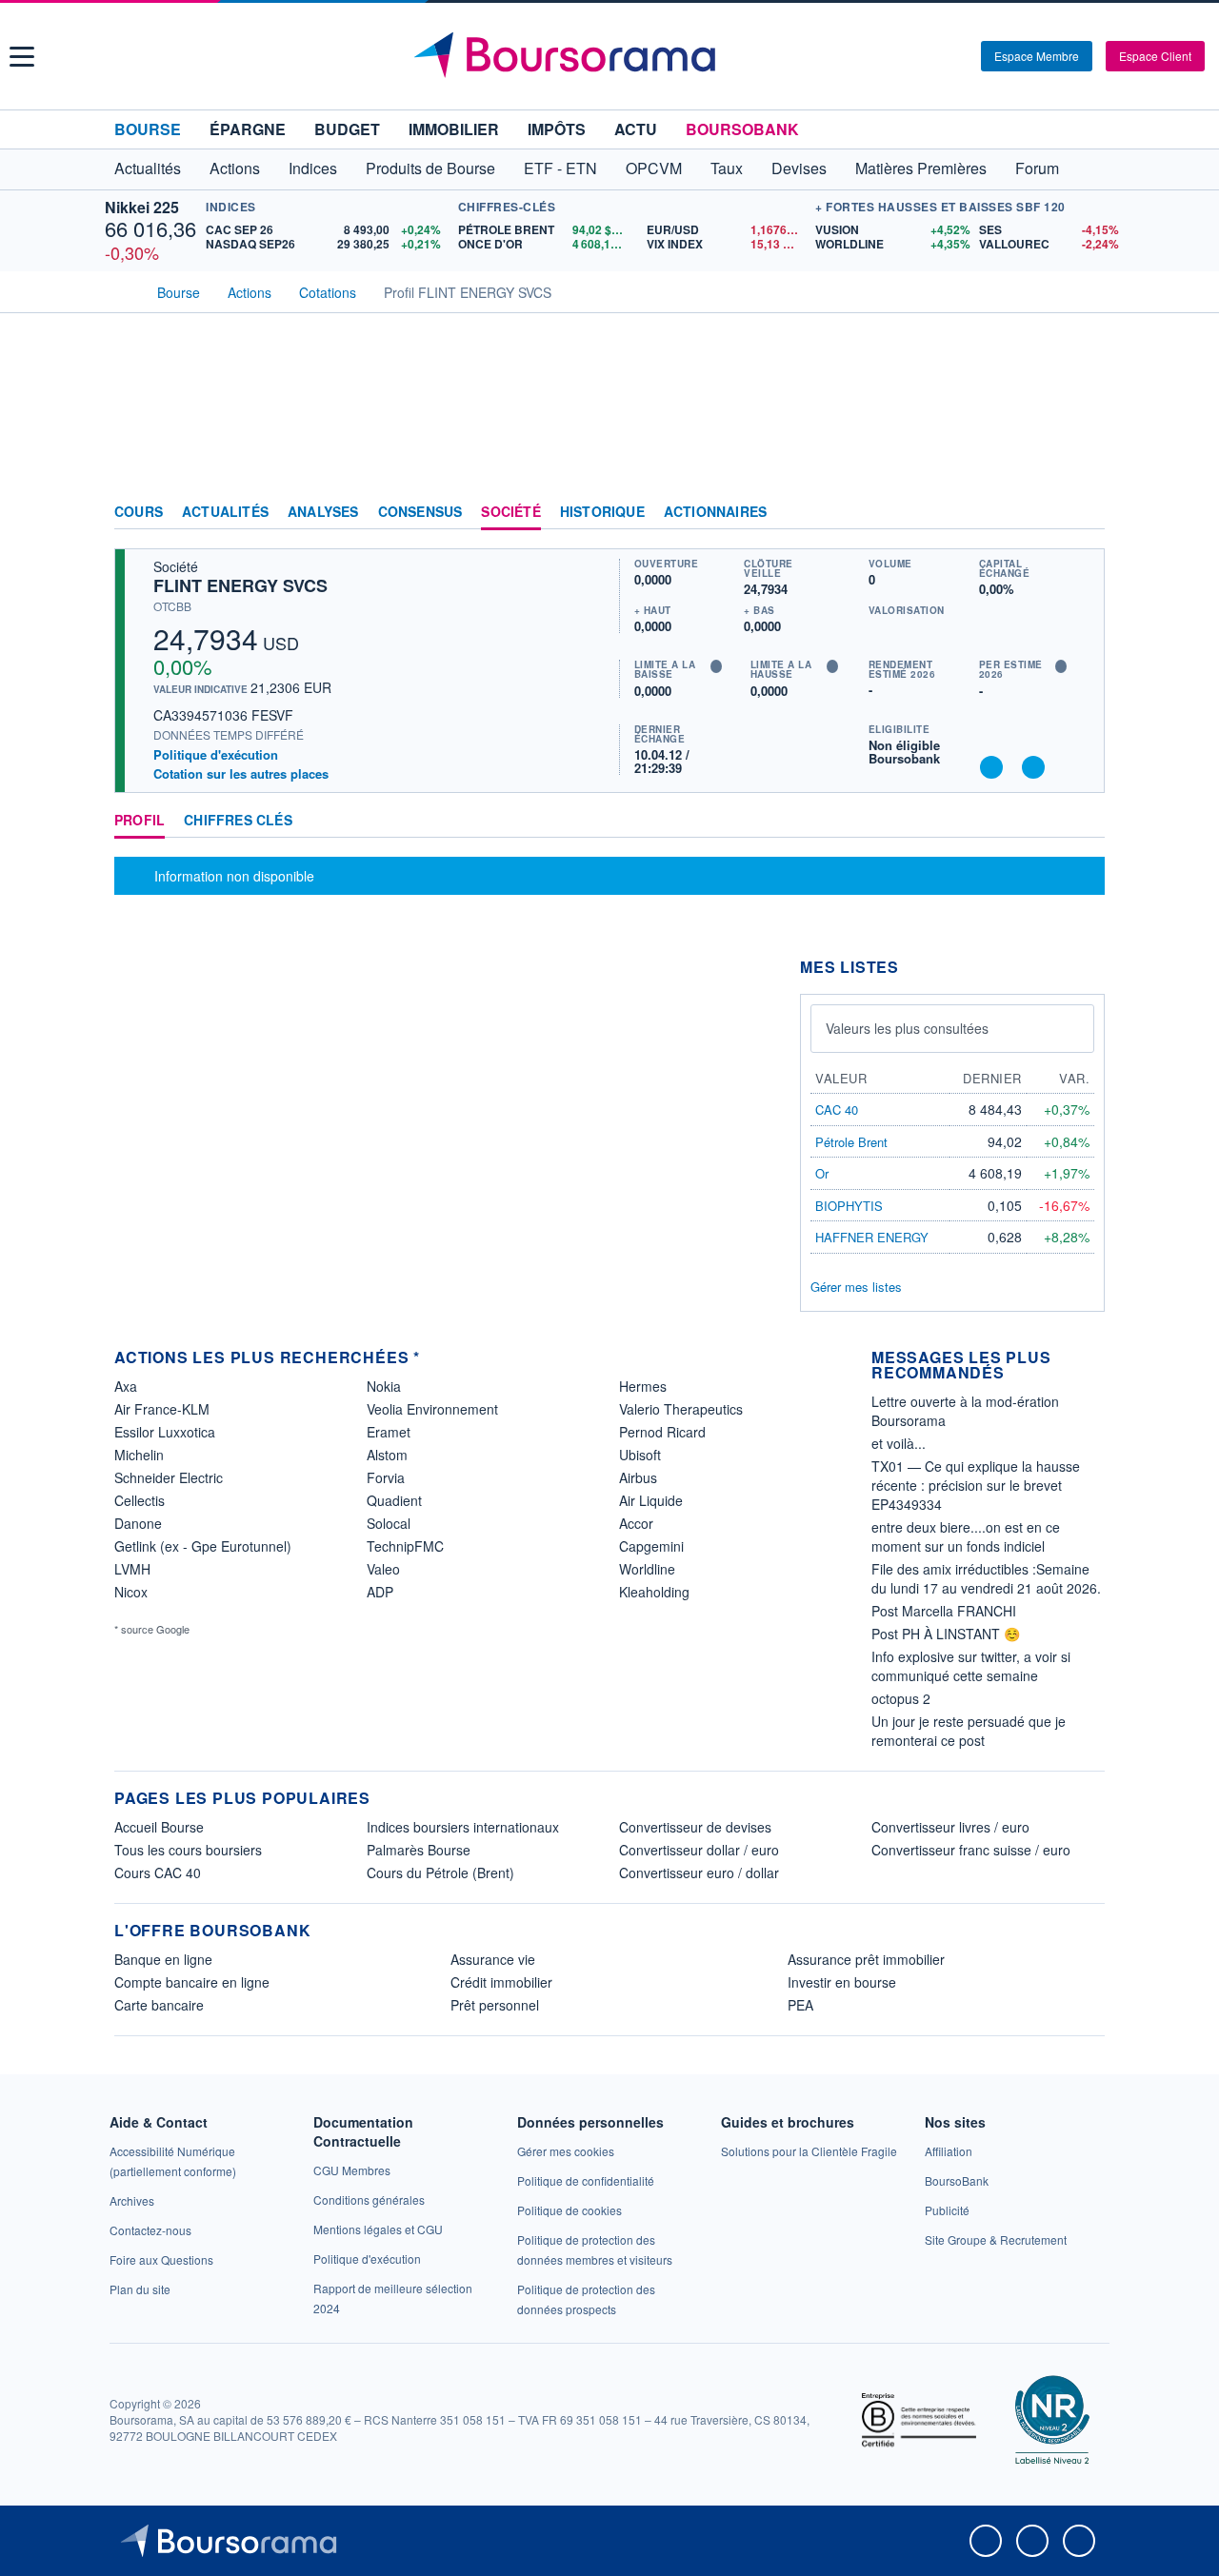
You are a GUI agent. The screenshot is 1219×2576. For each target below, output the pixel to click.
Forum (1037, 168)
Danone (138, 1523)
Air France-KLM (162, 1409)
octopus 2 (901, 1698)
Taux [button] (727, 168)
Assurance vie (493, 1959)
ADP (380, 1592)
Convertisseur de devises (695, 1827)
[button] (22, 57)
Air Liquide (651, 1500)
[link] (132, 2200)
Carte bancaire (159, 2005)
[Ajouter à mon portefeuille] (991, 767)
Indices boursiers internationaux (463, 1827)
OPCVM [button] (654, 168)
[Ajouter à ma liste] (1033, 767)
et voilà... (899, 1443)
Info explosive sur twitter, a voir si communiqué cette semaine (971, 1666)
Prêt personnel (495, 2005)
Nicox (131, 1592)
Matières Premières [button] (921, 168)
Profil (140, 821)
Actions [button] (235, 168)
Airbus (638, 1477)
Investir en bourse (842, 1982)
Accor (636, 1523)
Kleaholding (654, 1592)
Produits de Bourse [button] (430, 168)
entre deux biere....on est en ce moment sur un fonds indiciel (966, 1536)
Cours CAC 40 (158, 1873)
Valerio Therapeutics (681, 1409)
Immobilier (454, 129)
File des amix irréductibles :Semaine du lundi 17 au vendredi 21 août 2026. (986, 1578)
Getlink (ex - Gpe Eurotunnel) (203, 1546)
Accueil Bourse (159, 1827)
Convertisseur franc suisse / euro (971, 1850)
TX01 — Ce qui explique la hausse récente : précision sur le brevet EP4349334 (976, 1485)
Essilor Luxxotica (165, 1432)
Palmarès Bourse (419, 1850)
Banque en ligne (163, 1959)
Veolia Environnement (432, 1409)
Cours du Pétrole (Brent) (440, 1873)
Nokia (384, 1386)
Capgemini (651, 1546)
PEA (800, 2005)
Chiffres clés (238, 821)
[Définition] (716, 666)
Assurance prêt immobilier (866, 1959)
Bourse (148, 129)
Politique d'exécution (216, 754)
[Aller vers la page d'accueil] (612, 56)
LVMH (132, 1569)
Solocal (389, 1523)
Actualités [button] (148, 168)
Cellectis (140, 1500)
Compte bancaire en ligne (192, 1982)
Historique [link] (602, 512)
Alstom (387, 1455)
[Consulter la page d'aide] (960, 56)
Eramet (389, 1432)
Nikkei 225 (142, 207)
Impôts (557, 129)
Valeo (383, 1569)
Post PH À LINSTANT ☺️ (946, 1634)
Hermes (643, 1386)
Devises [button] (799, 168)
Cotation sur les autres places (241, 774)
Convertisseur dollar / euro (699, 1850)
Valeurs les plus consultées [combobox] (907, 1028)
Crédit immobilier (501, 1982)
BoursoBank (742, 129)
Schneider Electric (169, 1477)
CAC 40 (837, 1110)
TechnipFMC (405, 1546)
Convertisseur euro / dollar (699, 1873)
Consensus (420, 512)
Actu (636, 129)
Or (822, 1173)
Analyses (323, 512)
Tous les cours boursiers (188, 1850)
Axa (126, 1386)
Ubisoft (640, 1455)
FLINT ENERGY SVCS (240, 585)
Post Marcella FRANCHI (944, 1611)
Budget (347, 129)
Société (510, 512)
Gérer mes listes (856, 1287)
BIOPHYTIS (849, 1206)
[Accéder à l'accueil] (122, 290)
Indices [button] (313, 168)
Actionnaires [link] (715, 512)
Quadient (394, 1500)
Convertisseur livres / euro (950, 1827)
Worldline (647, 1569)
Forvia (386, 1477)
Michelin (139, 1455)
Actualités (225, 512)
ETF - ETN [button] (560, 168)
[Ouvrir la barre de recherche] (935, 56)
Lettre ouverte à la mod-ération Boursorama (965, 1411)
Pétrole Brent (851, 1142)
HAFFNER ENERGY (872, 1237)
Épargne (248, 129)
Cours (139, 512)
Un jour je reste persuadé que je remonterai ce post (969, 1731)
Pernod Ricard (662, 1432)
